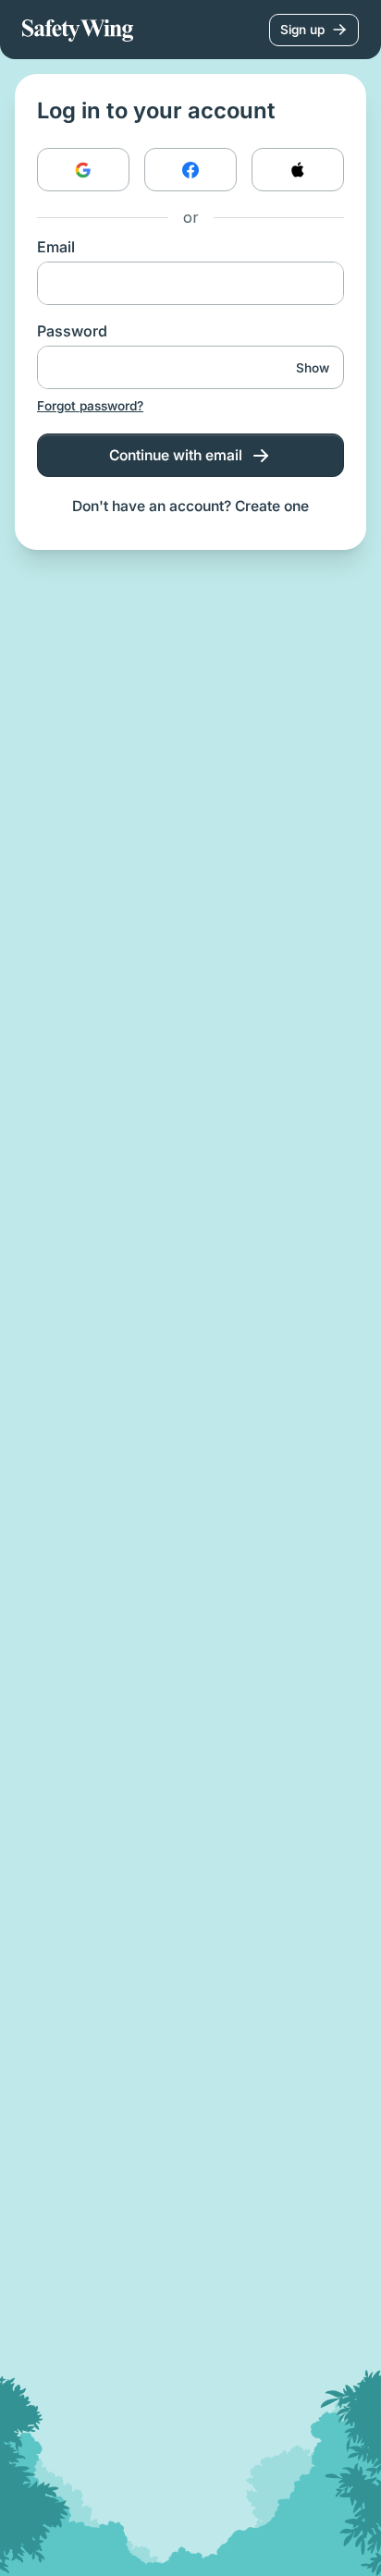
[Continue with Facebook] (190, 170)
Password (72, 331)
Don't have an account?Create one (190, 506)
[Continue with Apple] (298, 170)
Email (56, 247)
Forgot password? (90, 406)
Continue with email (176, 455)
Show (313, 368)
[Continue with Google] (83, 170)
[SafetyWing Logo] (78, 30)
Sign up (302, 30)
